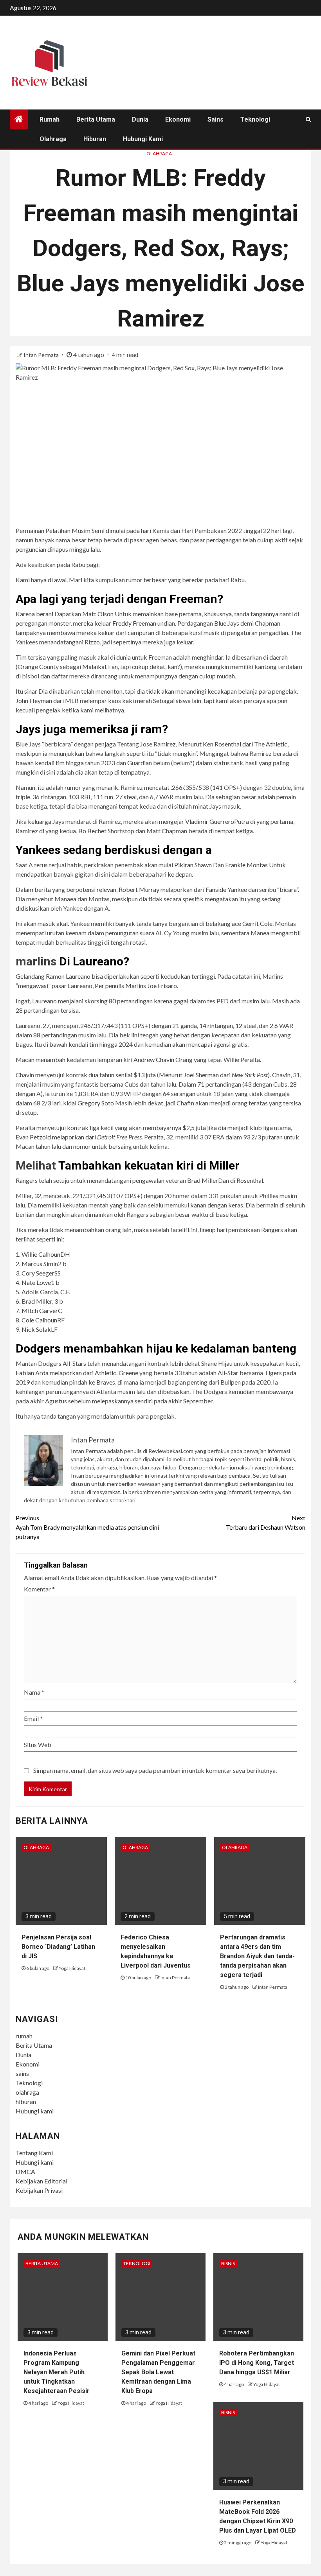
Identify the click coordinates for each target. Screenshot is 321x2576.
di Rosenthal (247, 1180)
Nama (34, 1692)
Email (33, 1718)
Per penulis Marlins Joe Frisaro (136, 986)
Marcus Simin (40, 1264)
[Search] (308, 119)
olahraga (53, 139)
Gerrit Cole (257, 923)
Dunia (140, 119)
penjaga (105, 744)
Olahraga (159, 153)
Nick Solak (36, 1329)
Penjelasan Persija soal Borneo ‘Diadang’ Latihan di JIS (58, 1947)
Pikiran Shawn (193, 865)
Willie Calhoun (41, 1254)
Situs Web (38, 1745)
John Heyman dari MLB (47, 701)
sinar (31, 691)
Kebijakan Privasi (39, 2190)
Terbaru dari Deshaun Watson (266, 1522)
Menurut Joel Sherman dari (213, 1075)
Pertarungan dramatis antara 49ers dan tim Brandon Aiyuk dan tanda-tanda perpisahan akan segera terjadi (257, 1956)
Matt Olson (98, 614)
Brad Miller (203, 1180)
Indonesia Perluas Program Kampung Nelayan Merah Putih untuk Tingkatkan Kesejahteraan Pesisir (57, 2372)
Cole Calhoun (39, 1320)
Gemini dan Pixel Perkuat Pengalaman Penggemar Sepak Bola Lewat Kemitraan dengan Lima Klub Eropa (158, 2372)
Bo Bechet (92, 831)
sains (216, 119)
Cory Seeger (38, 1273)
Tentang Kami (34, 2153)
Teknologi (255, 119)
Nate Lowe (36, 1282)
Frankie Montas (246, 865)
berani (45, 614)
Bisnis (228, 2263)
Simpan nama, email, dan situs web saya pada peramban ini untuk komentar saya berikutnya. (155, 1770)
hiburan (95, 139)
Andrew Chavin (154, 1059)
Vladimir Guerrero (210, 821)
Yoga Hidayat (72, 1968)
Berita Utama (96, 119)
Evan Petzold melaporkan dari (79, 1137)
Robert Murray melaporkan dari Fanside (172, 889)
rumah (50, 119)
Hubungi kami (143, 139)
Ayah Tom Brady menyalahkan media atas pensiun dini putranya (87, 1527)
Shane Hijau (217, 1363)
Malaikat (95, 666)
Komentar (39, 1589)
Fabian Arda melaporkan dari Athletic (66, 1373)
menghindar (207, 657)
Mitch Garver (40, 1310)
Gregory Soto (96, 1103)
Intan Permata (42, 355)
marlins (36, 961)
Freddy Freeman (134, 623)
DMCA (25, 2171)
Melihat (36, 1165)
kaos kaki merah (130, 701)
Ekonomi (178, 119)
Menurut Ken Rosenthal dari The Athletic (233, 744)
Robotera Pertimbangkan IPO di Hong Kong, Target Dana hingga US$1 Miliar (257, 2363)
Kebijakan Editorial (41, 2181)
